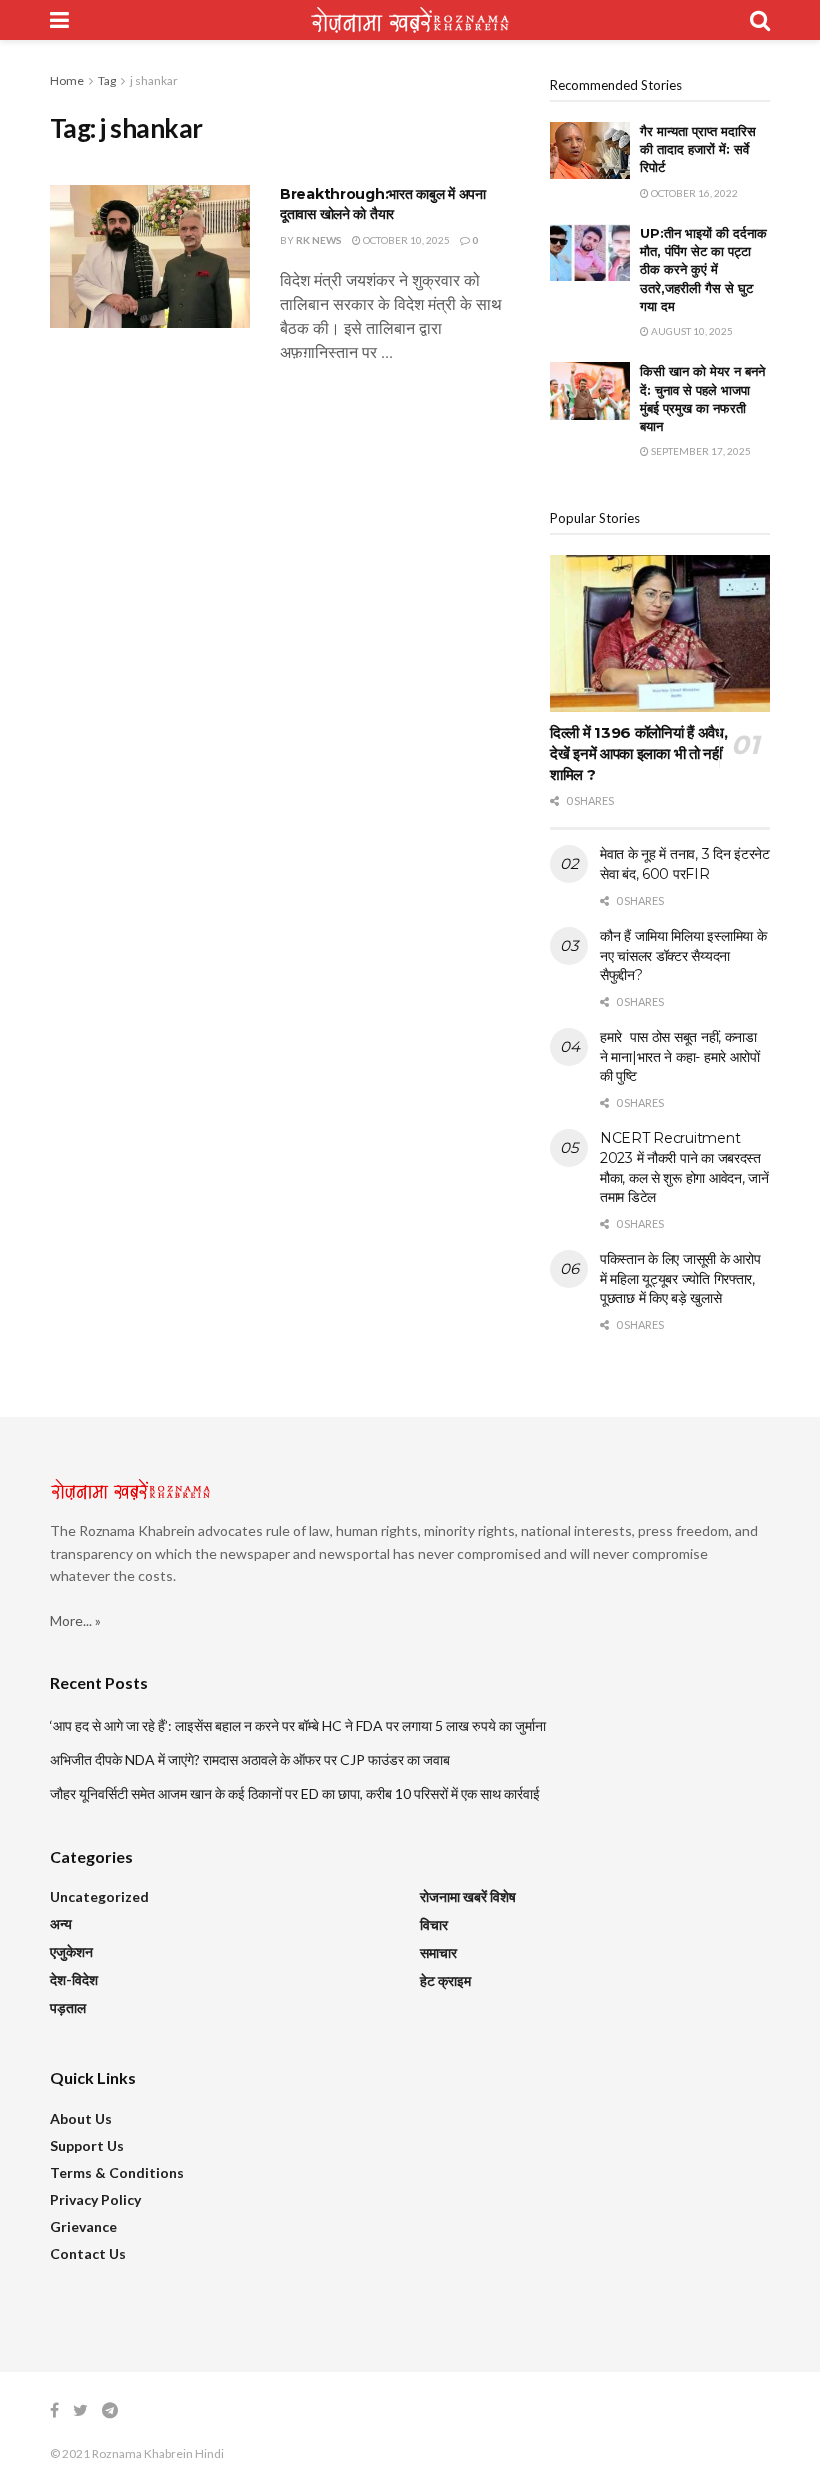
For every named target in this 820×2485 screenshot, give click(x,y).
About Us (81, 2118)
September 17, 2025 (700, 451)
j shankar (154, 80)
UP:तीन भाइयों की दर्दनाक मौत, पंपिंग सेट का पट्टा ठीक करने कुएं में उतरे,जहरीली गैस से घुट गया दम (703, 269)
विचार (434, 1924)
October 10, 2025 (405, 240)
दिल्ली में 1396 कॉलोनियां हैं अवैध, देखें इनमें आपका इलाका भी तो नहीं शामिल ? (638, 753)
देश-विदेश (74, 1979)
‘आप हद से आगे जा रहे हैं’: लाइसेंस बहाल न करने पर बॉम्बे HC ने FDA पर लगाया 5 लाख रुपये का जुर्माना (298, 1725)
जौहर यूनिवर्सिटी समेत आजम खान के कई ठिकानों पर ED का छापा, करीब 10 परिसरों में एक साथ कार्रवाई (295, 1793)
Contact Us (88, 2253)
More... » (75, 1620)
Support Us (87, 2145)
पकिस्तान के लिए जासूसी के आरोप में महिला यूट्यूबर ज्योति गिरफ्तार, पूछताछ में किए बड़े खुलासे (680, 1278)
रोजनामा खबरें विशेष (468, 1896)
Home (67, 80)
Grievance (83, 2226)
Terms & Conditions (117, 2172)
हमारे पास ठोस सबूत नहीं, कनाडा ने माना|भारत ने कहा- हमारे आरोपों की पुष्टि (680, 1056)
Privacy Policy (95, 2199)
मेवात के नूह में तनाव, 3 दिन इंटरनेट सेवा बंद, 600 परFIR (685, 864)
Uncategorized (99, 1896)
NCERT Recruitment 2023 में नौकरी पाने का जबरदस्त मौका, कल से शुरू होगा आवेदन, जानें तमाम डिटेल (684, 1167)
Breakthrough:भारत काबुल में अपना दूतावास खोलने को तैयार (383, 204)
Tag (107, 80)
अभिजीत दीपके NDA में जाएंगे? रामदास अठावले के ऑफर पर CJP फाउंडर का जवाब (250, 1759)
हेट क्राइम (445, 1980)
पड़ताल (68, 2007)
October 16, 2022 (693, 193)
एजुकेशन (71, 1951)
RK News (319, 240)
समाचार (438, 1952)
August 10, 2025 (691, 331)
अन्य (61, 1923)
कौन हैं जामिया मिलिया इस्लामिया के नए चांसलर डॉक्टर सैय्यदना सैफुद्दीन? (683, 955)
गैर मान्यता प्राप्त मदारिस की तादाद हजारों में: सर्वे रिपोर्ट (698, 149)
